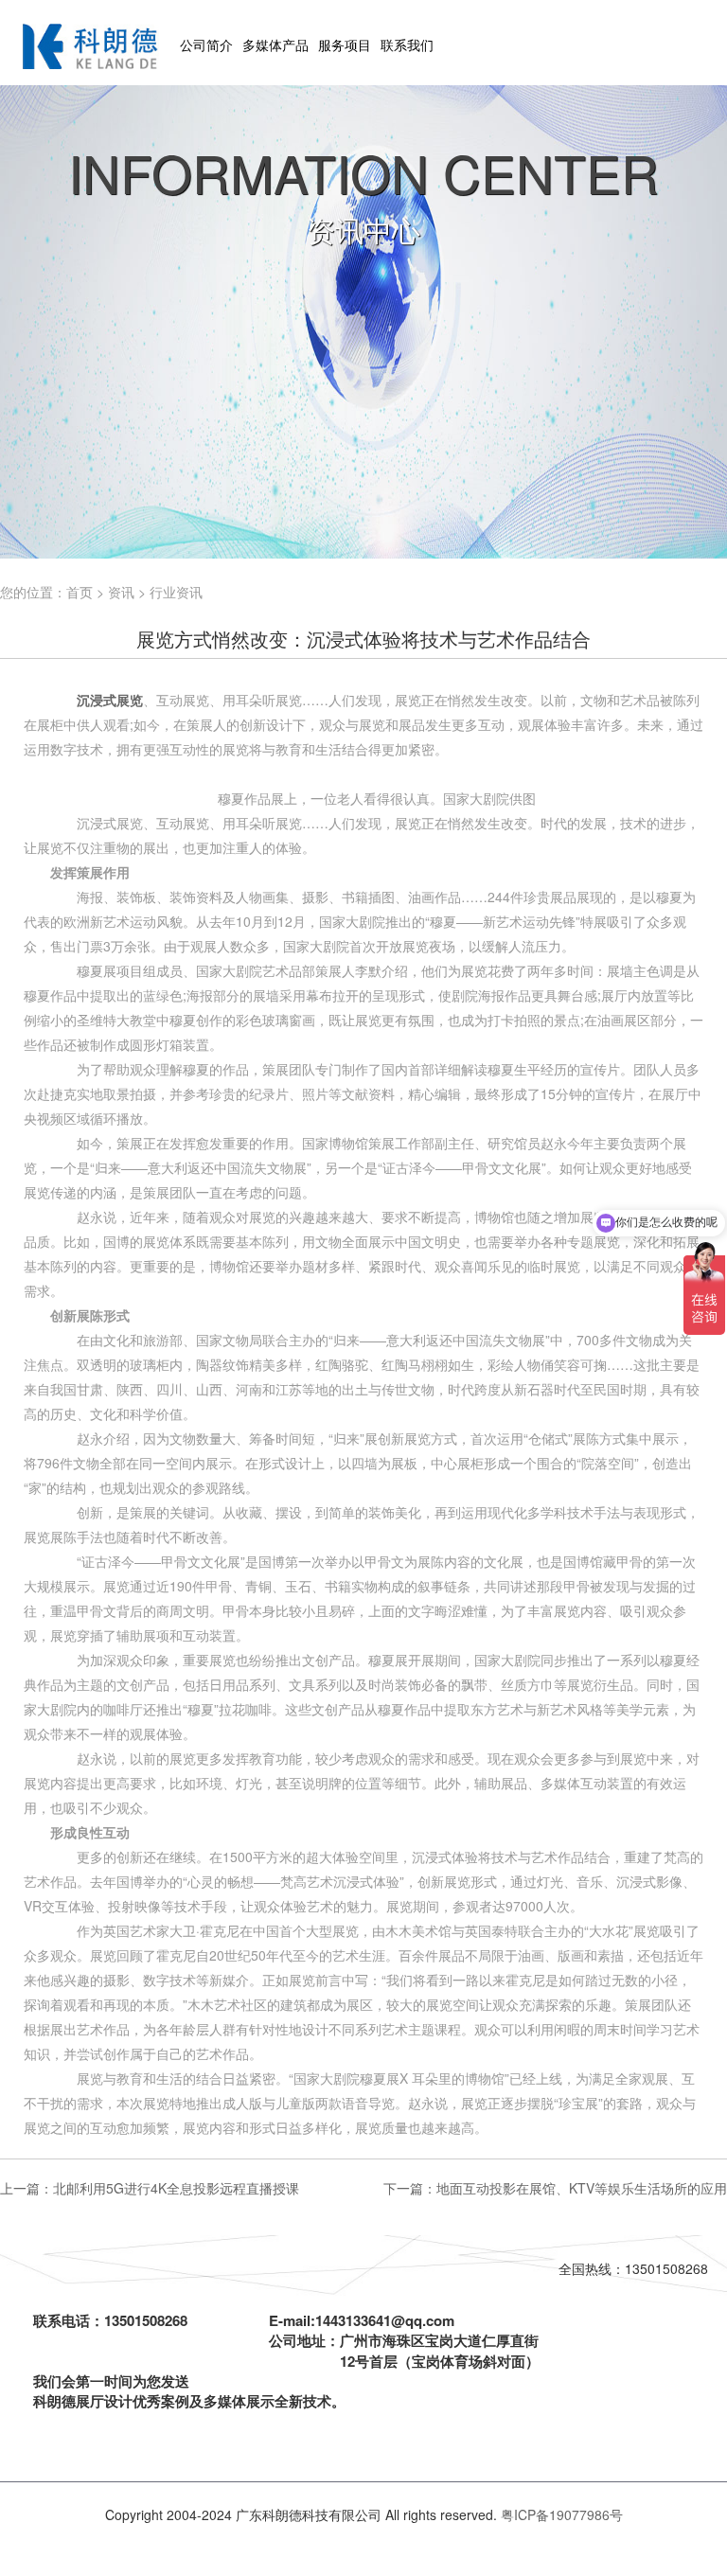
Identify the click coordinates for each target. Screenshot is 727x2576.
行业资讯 (176, 592)
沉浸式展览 (110, 700)
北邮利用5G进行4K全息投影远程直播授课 (176, 2188)
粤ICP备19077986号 (562, 2514)
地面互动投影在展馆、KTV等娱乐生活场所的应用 (582, 2188)
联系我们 (407, 44)
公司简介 (206, 44)
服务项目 (345, 44)
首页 (80, 592)
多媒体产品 (275, 44)
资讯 (121, 592)
